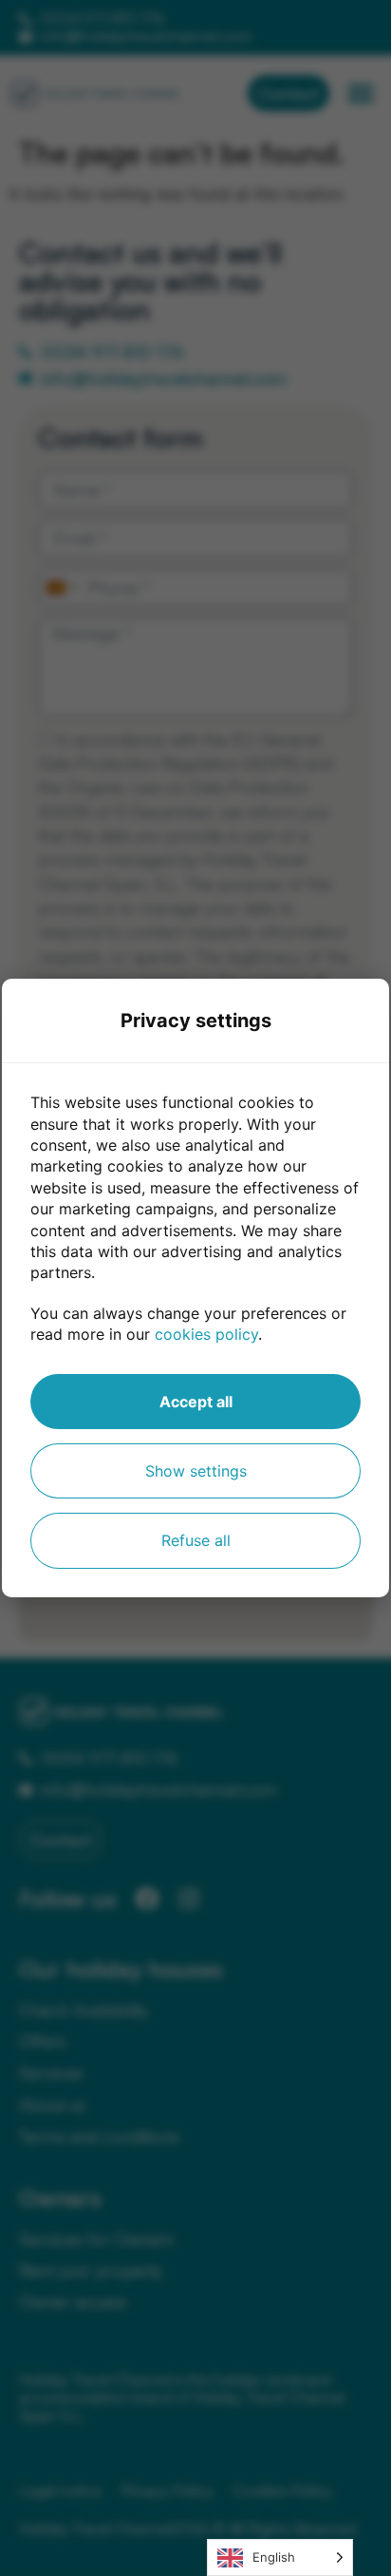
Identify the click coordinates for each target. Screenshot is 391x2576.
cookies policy (206, 1334)
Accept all (196, 1402)
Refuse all (196, 1540)
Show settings (196, 1471)
